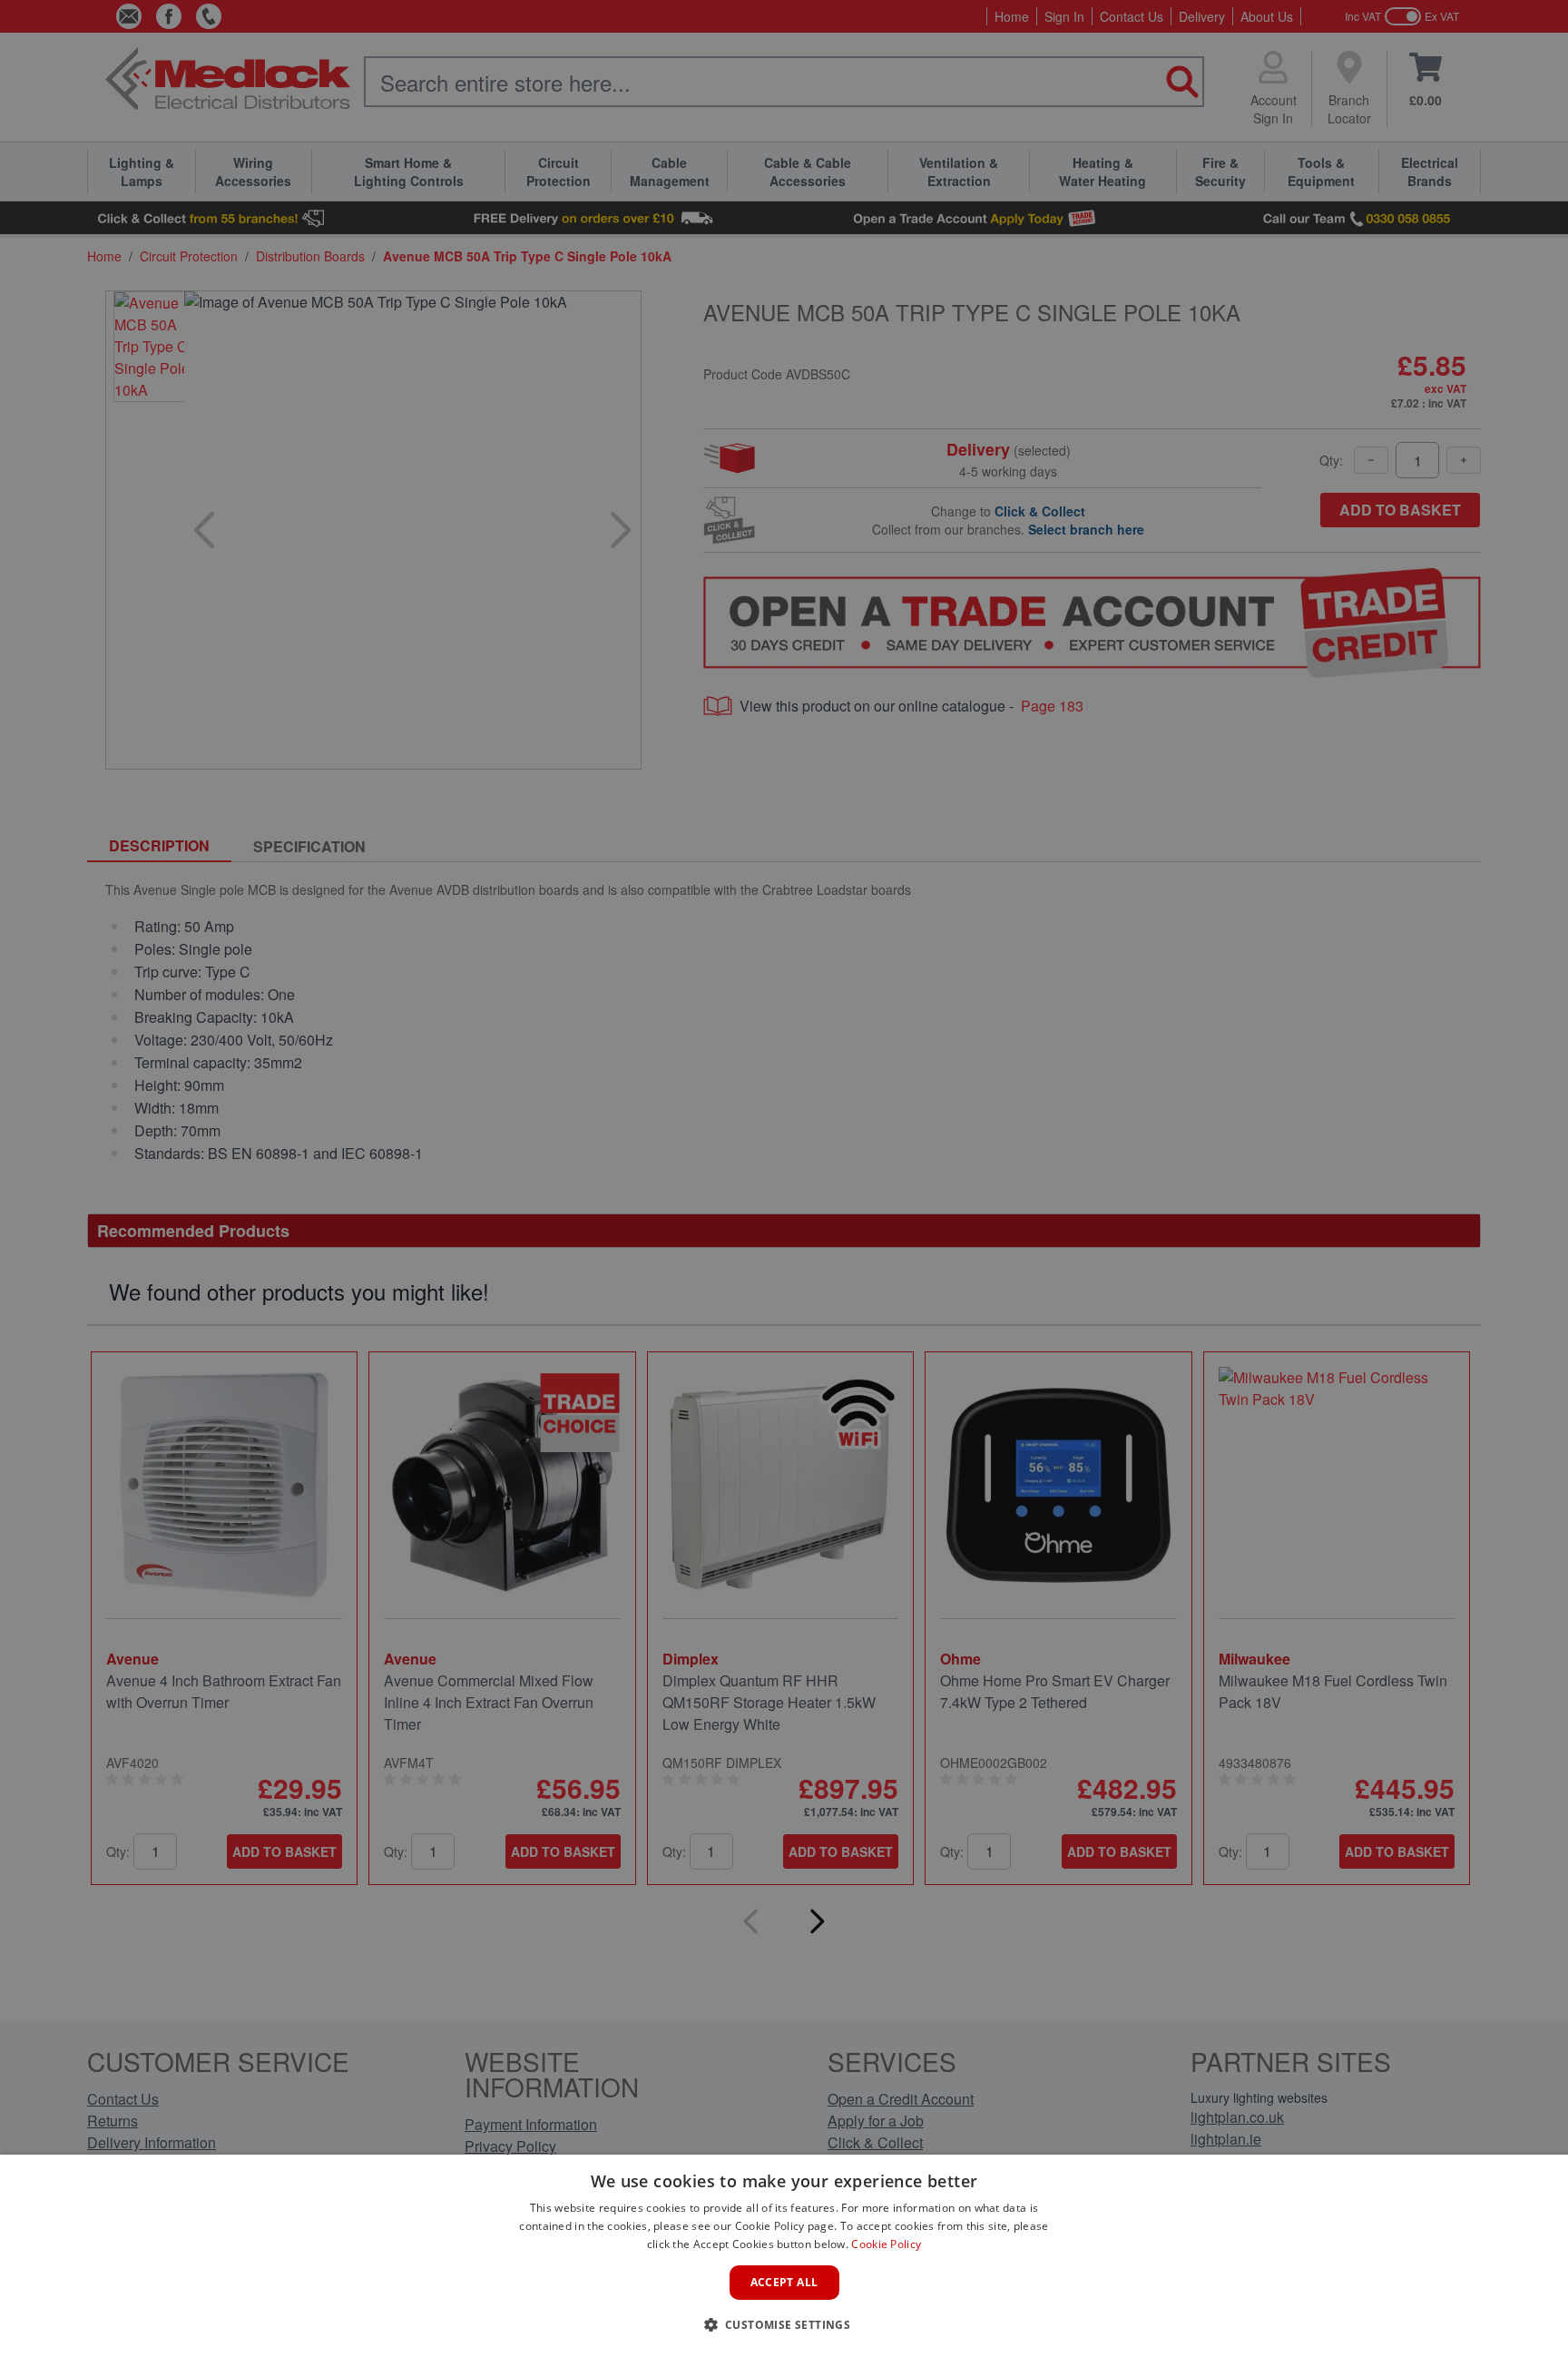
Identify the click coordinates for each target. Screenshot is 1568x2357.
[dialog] (784, 2256)
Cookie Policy (886, 2244)
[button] (784, 2324)
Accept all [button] (784, 2282)
